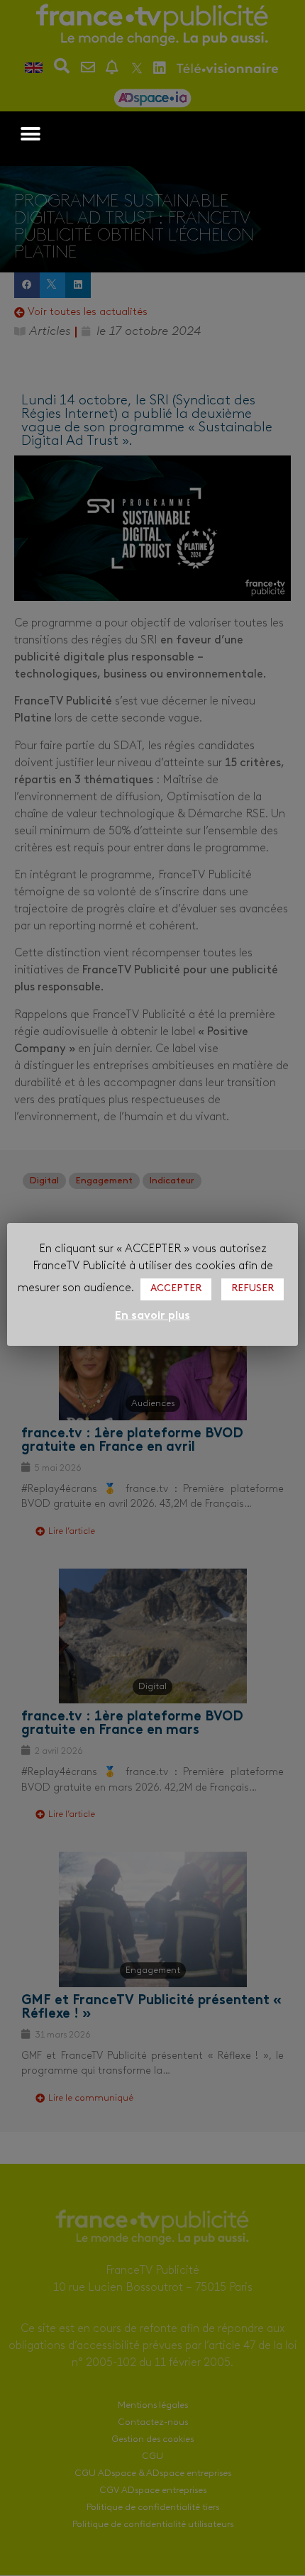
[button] (30, 134)
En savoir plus (152, 1316)
